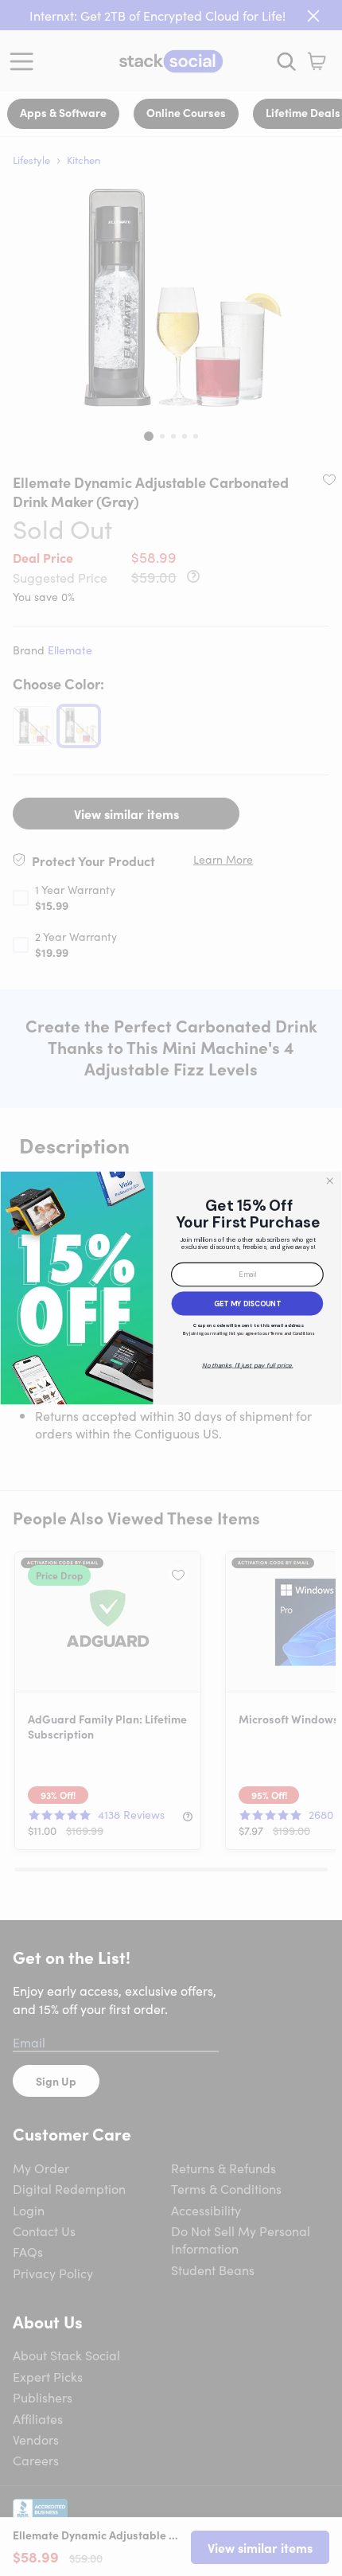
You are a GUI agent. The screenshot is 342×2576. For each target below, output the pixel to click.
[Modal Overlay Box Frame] (171, 1288)
